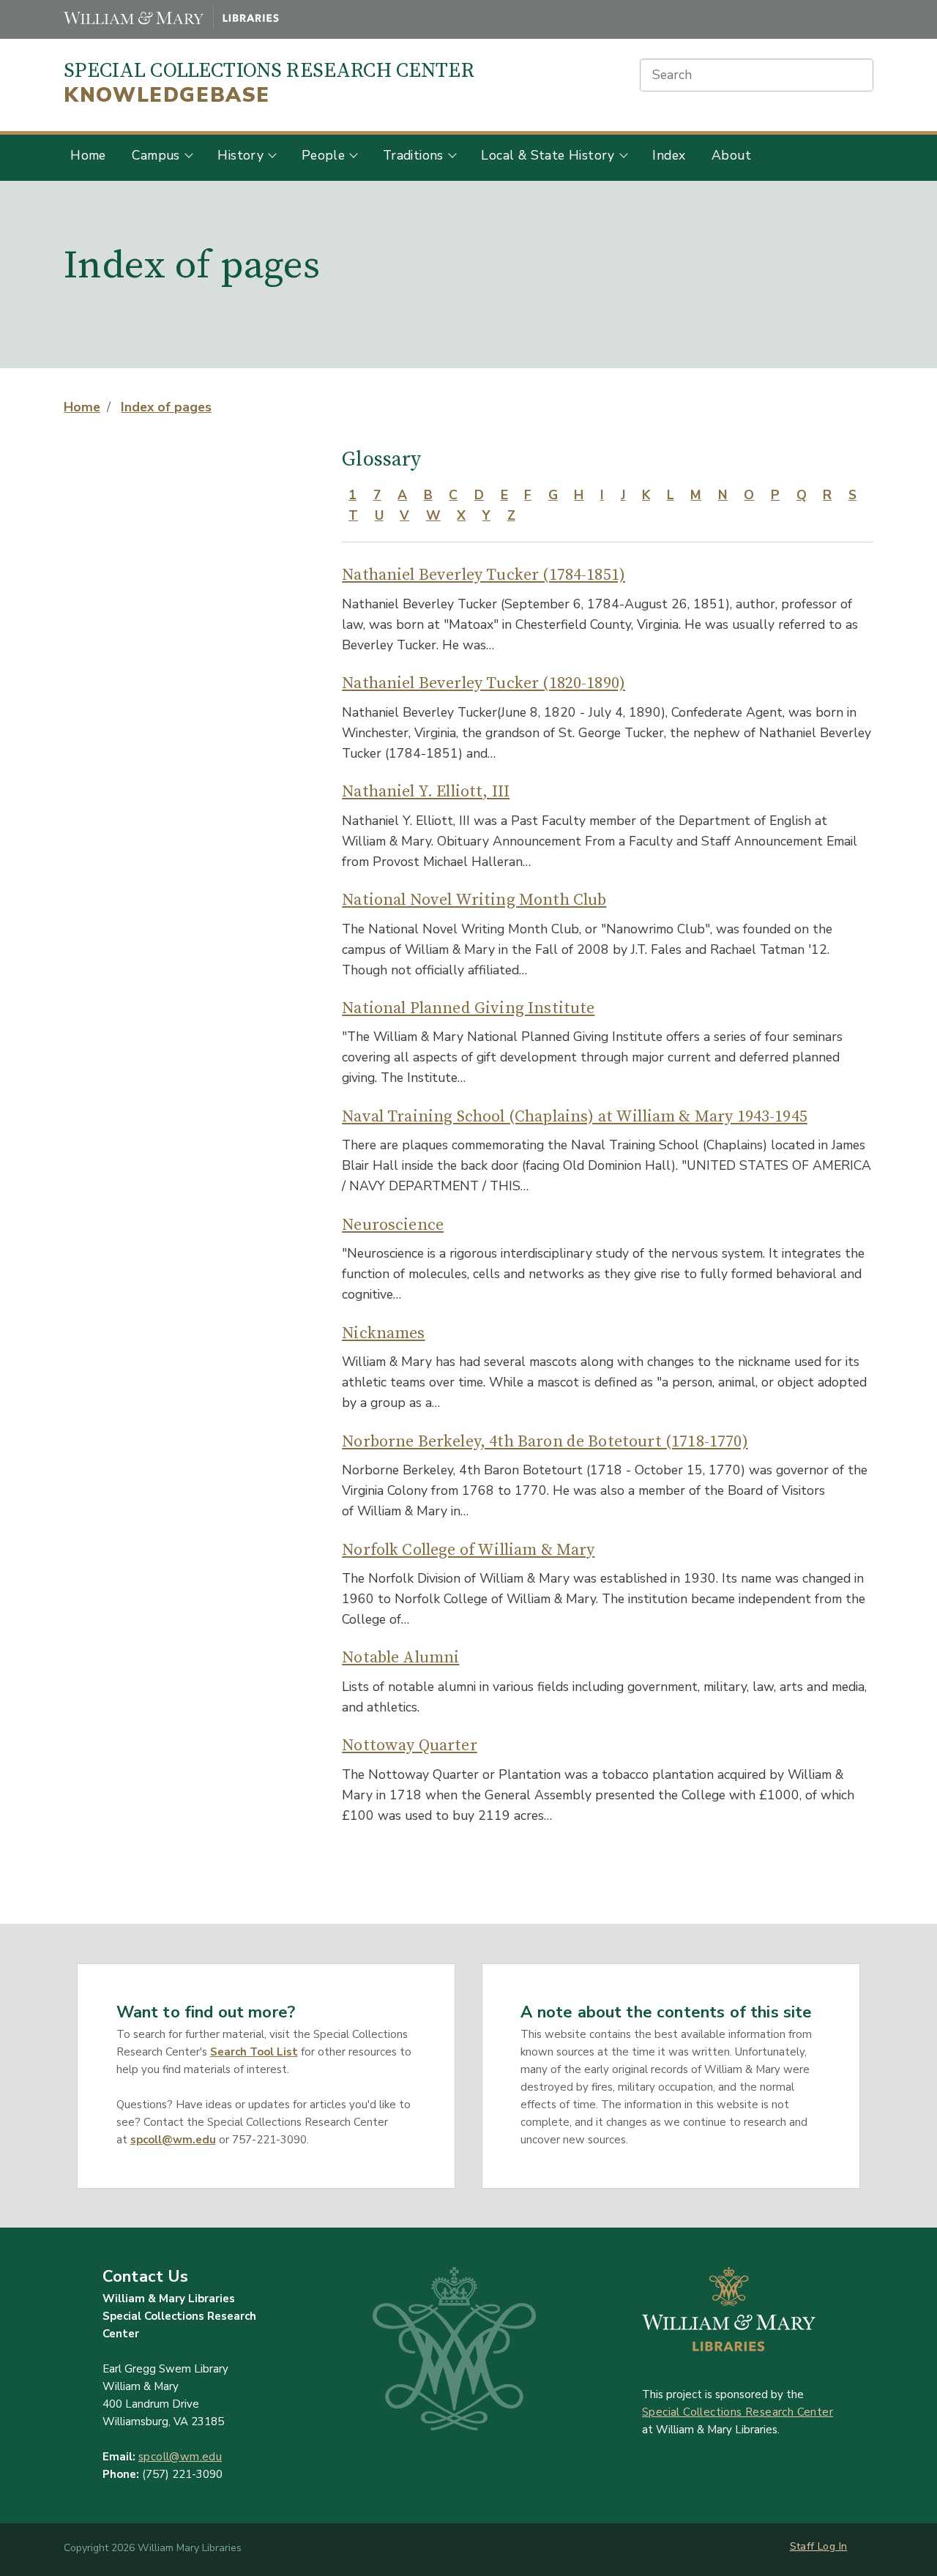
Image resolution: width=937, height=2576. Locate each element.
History (240, 155)
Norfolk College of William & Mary (468, 1550)
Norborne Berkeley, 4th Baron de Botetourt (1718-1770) (545, 1442)
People (323, 155)
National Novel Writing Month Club (474, 900)
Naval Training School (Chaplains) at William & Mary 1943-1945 (575, 1117)
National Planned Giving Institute (468, 1008)
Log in (832, 2546)
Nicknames (383, 1333)
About (731, 155)
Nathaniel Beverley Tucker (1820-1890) (484, 683)
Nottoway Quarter (410, 1746)
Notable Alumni (400, 1658)
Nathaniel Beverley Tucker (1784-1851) (484, 575)
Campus (156, 155)
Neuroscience (393, 1225)
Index (669, 155)
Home (88, 155)
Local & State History (548, 155)
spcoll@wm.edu (173, 2140)
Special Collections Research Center (269, 83)
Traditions (413, 155)
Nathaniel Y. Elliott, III (426, 792)
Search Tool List (254, 2052)
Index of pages (166, 407)
